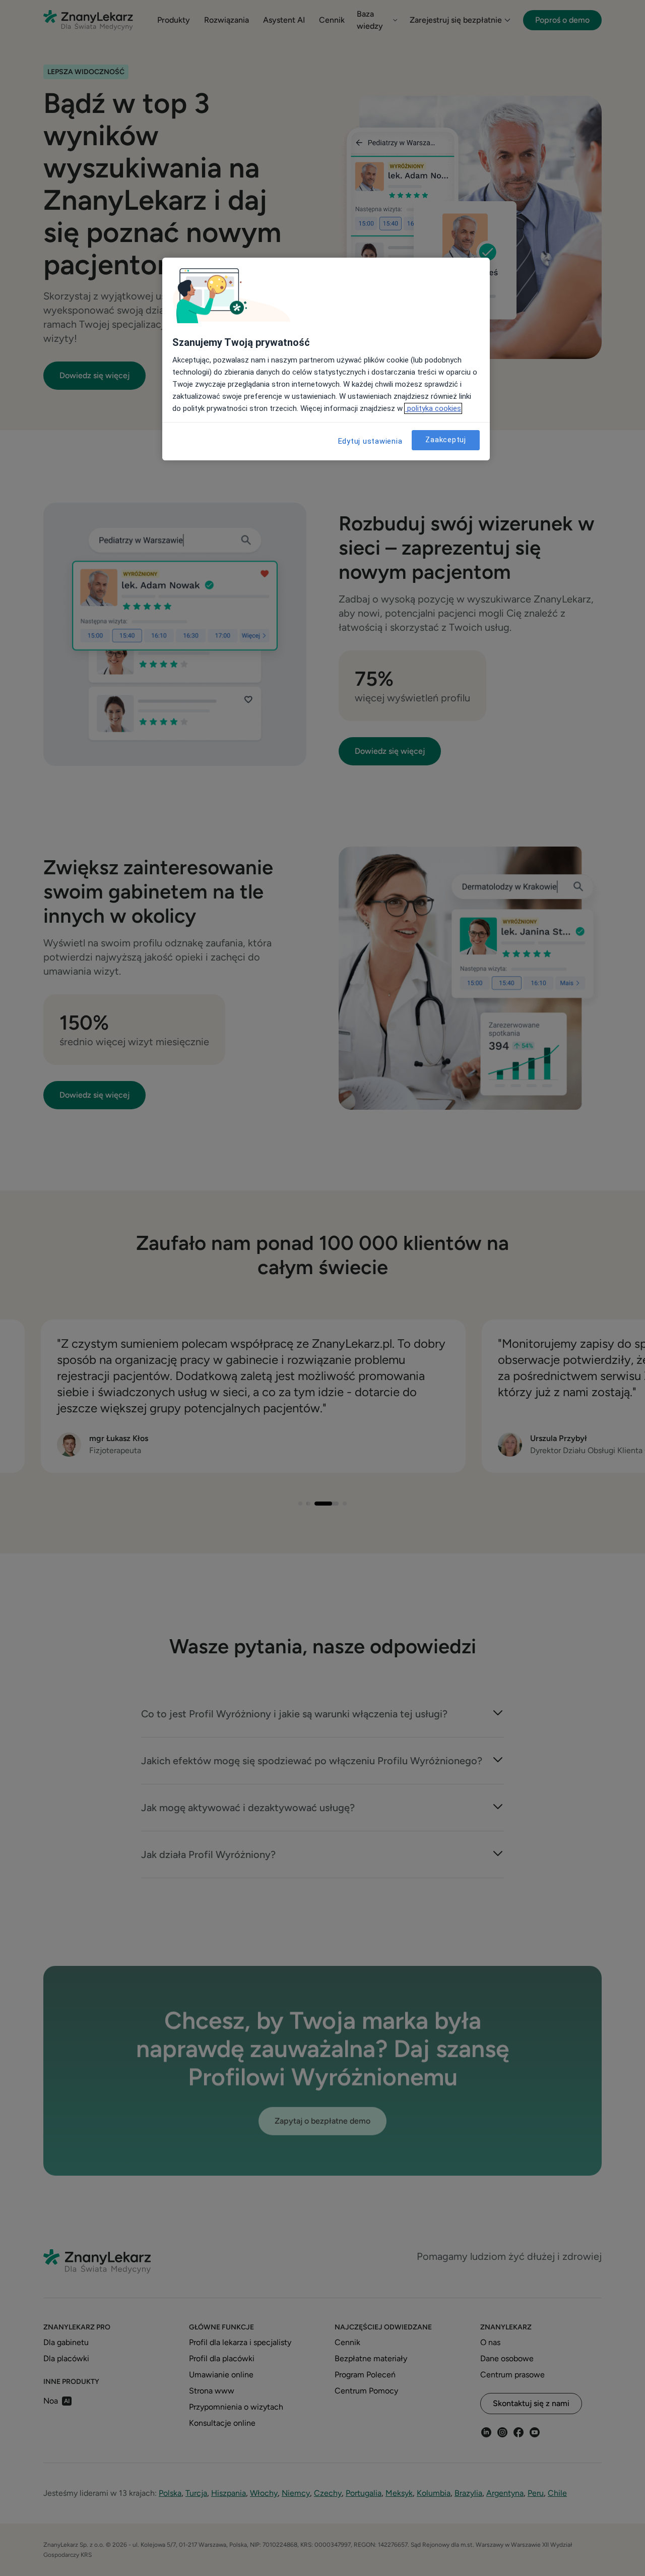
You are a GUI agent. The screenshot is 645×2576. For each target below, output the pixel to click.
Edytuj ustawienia (370, 441)
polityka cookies (433, 408)
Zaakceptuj (446, 440)
